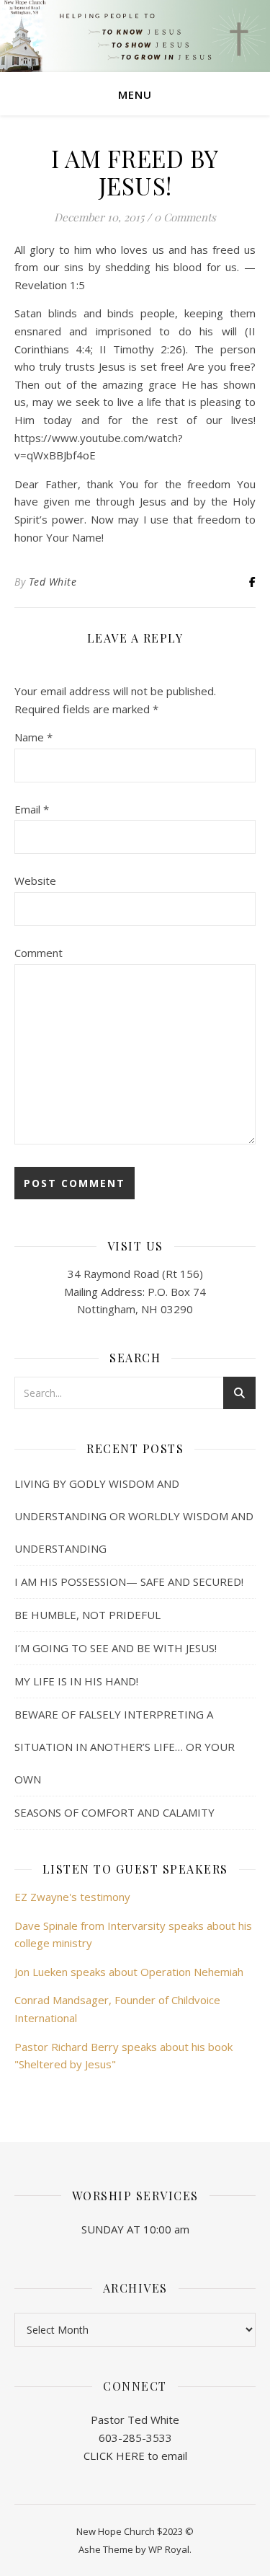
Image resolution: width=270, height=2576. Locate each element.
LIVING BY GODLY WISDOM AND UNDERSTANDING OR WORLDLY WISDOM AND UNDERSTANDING (134, 1516)
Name (33, 737)
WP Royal (169, 2549)
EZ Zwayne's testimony (72, 1897)
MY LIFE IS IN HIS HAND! (76, 1681)
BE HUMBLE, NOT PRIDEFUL (87, 1615)
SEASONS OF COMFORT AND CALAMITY (114, 1812)
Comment (39, 953)
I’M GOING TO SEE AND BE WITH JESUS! (116, 1648)
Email (32, 809)
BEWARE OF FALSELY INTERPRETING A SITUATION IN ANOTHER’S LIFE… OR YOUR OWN (125, 1747)
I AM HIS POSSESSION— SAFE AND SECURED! (129, 1582)
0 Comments (185, 217)
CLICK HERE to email (135, 2456)
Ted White (53, 582)
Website (35, 881)
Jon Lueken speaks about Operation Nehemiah (129, 1972)
